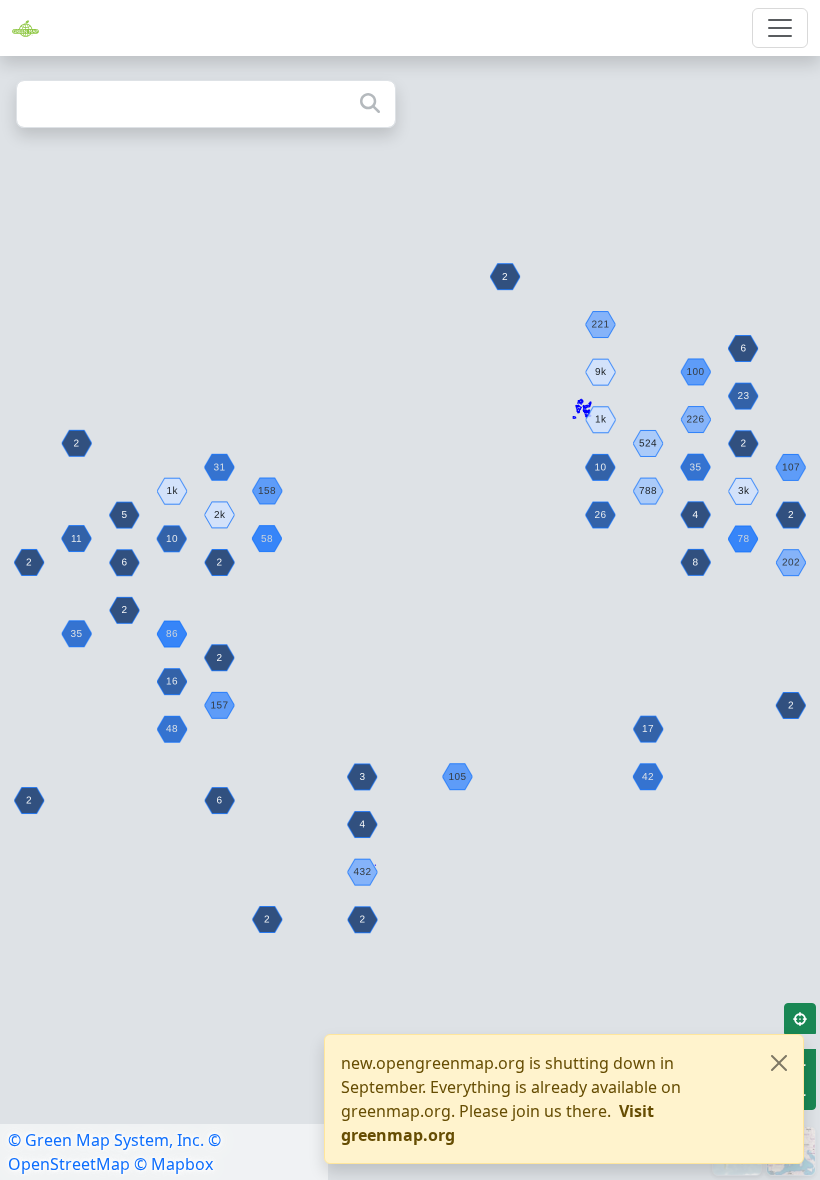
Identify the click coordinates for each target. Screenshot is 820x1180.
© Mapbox (173, 1164)
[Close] (779, 1063)
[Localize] (800, 1018)
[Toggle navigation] (780, 28)
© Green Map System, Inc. (106, 1140)
